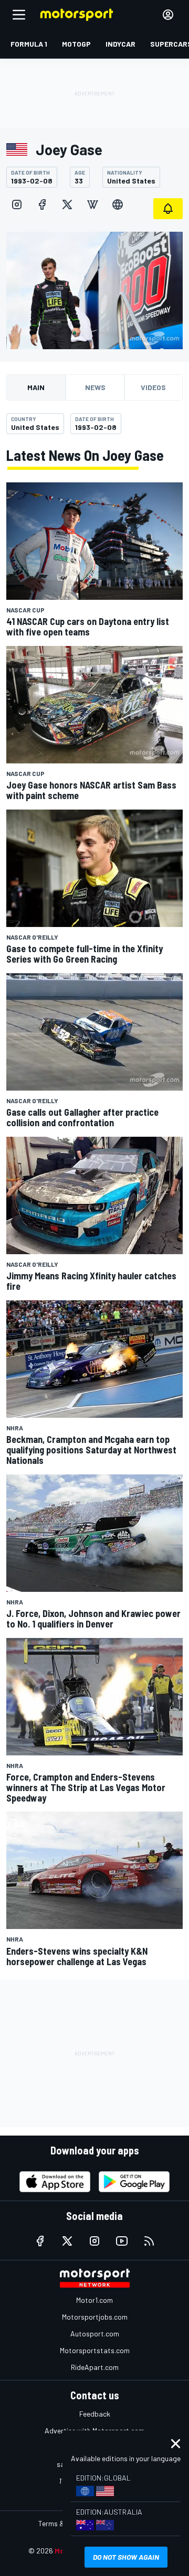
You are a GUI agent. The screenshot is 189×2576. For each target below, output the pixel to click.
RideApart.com (95, 2367)
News (95, 387)
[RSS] (149, 2241)
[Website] (118, 204)
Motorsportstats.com (95, 2350)
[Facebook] (42, 204)
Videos (153, 387)
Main (36, 387)
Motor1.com (94, 2300)
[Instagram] (17, 204)
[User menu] (168, 15)
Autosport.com (95, 2334)
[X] (67, 204)
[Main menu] (19, 15)
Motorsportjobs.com (95, 2317)
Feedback (95, 2414)
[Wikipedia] (92, 204)
